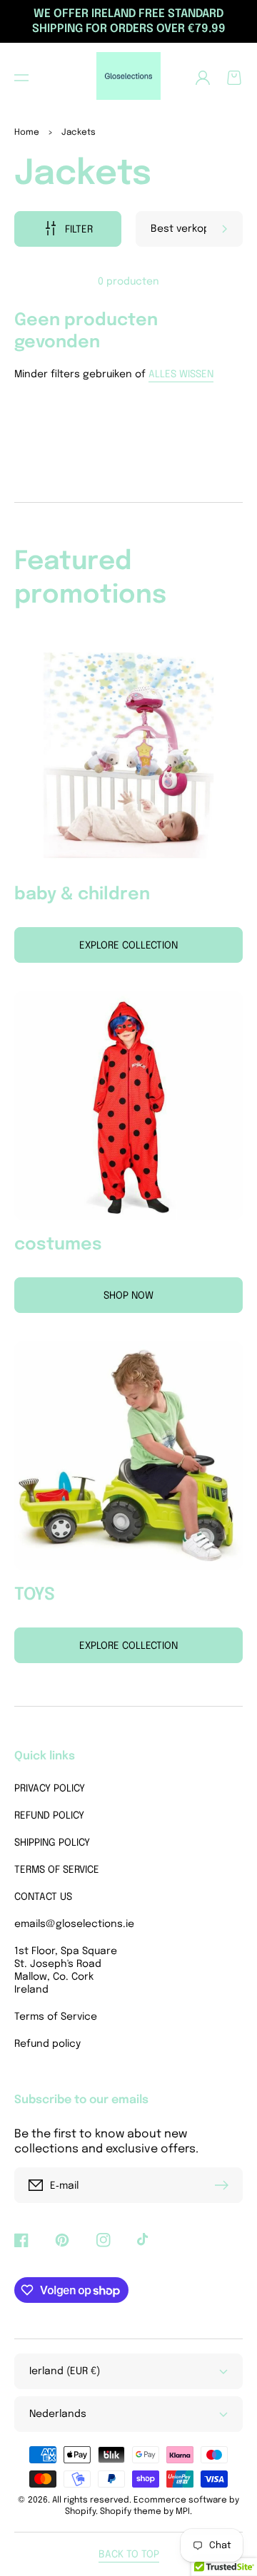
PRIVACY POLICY (50, 1789)
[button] (21, 78)
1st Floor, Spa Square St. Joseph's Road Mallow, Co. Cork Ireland (66, 1971)
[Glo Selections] (129, 78)
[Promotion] (128, 755)
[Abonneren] (225, 2185)
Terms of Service (56, 2017)
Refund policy (47, 2044)
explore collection (128, 946)
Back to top (129, 2555)
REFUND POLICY (49, 1816)
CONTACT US (43, 1897)
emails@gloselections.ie (68, 1924)
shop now (128, 1296)
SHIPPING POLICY (52, 1843)
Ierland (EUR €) (65, 2371)
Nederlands (58, 2414)
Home (27, 133)
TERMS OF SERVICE (57, 1870)
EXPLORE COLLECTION (128, 1646)
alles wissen (181, 374)
